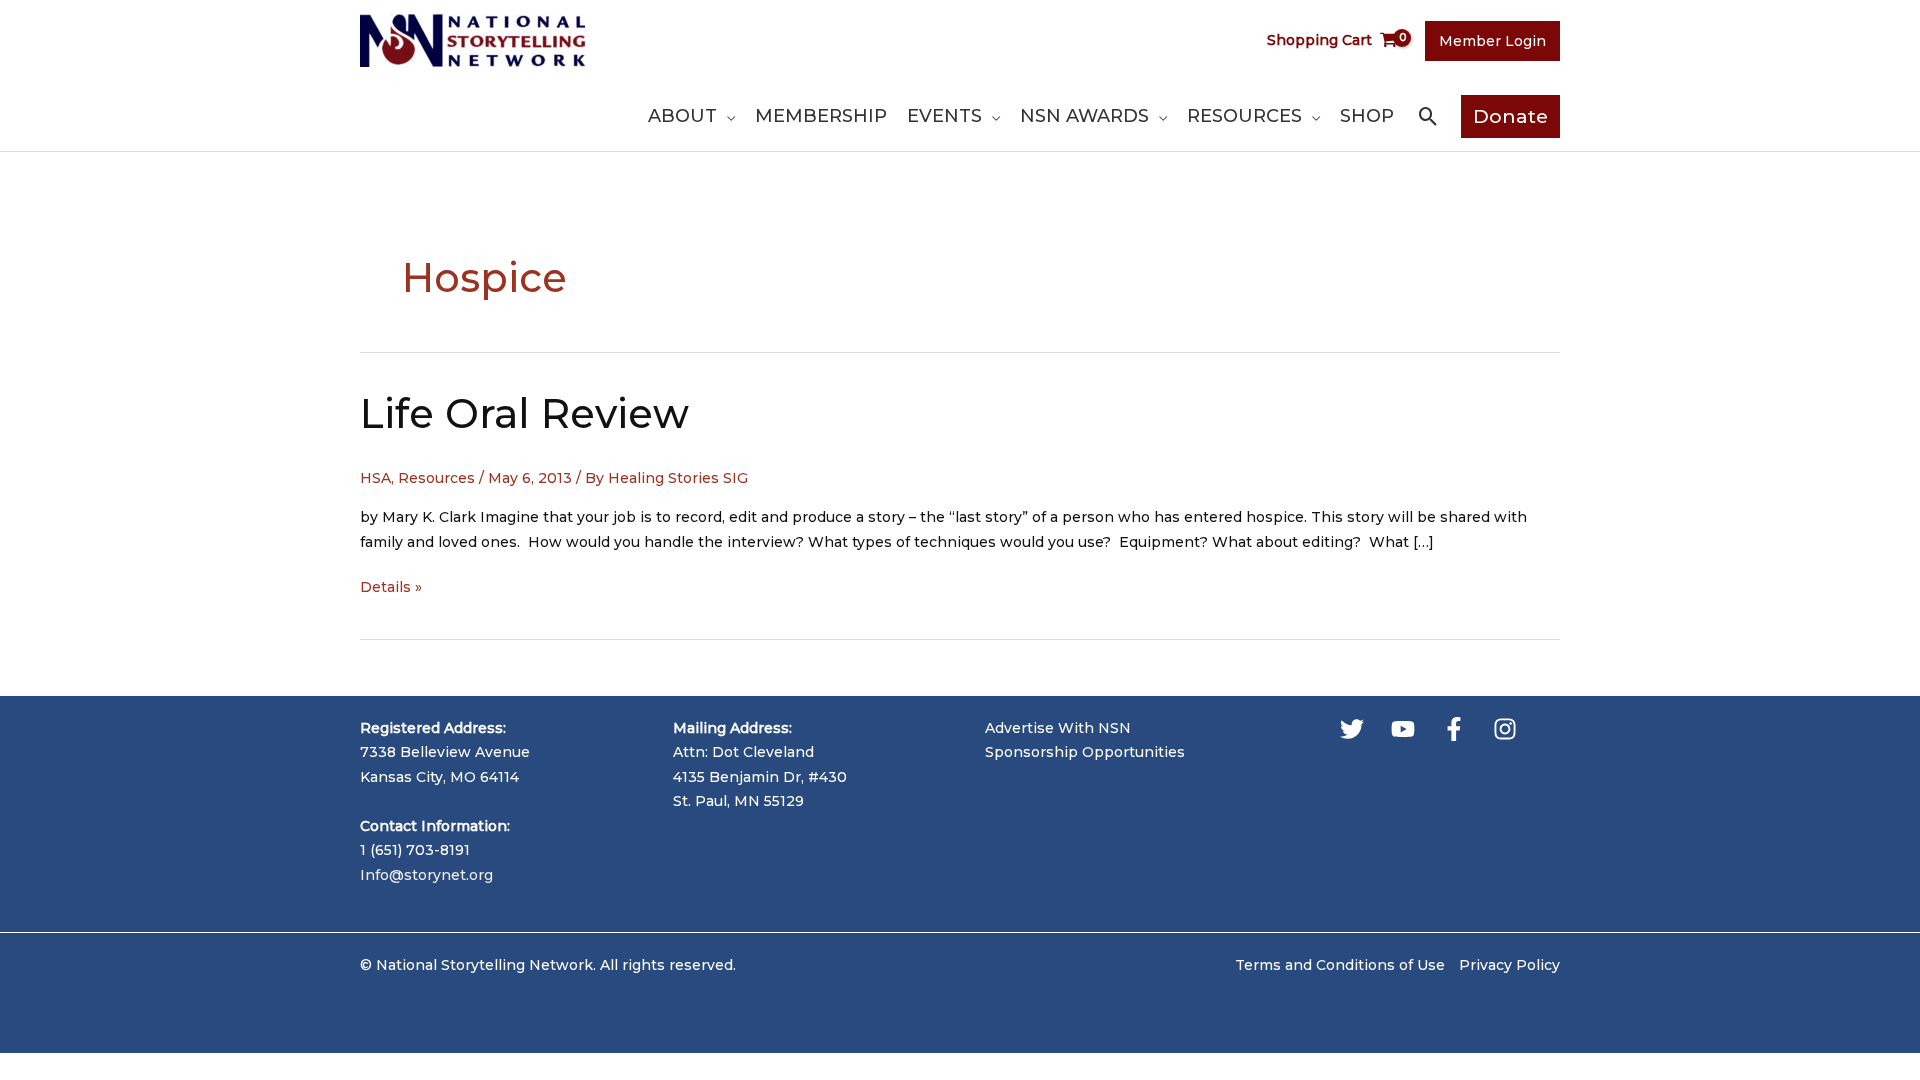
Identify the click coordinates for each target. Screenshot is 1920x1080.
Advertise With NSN (1058, 728)
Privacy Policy (1509, 965)
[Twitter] (1352, 729)
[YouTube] (1403, 729)
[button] (726, 116)
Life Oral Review (524, 413)
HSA (375, 478)
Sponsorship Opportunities (1085, 752)
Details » (391, 588)
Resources (436, 478)
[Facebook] (1454, 729)
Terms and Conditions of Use (1340, 965)
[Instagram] (1505, 729)
